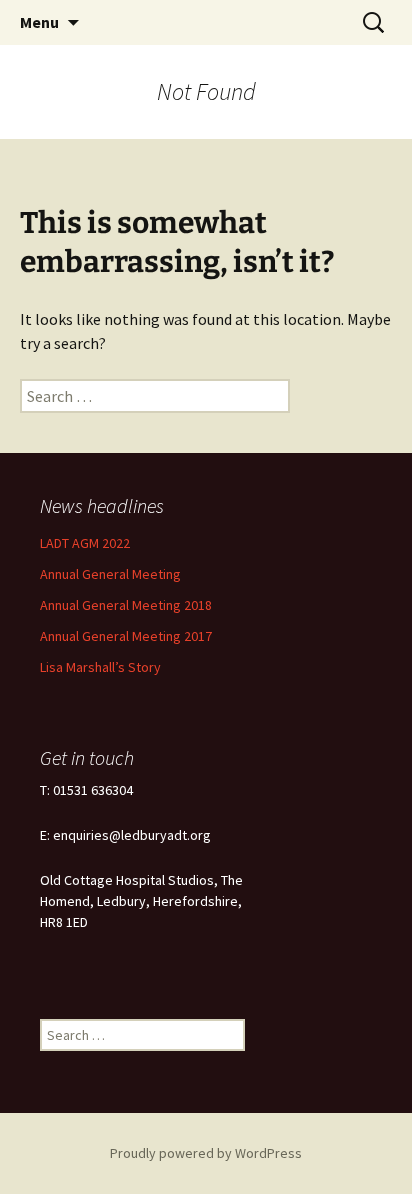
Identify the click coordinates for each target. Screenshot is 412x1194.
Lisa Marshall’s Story (100, 667)
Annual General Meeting (110, 574)
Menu (39, 22)
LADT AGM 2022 (85, 543)
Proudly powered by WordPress (206, 1153)
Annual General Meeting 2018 (126, 605)
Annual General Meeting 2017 (126, 636)
